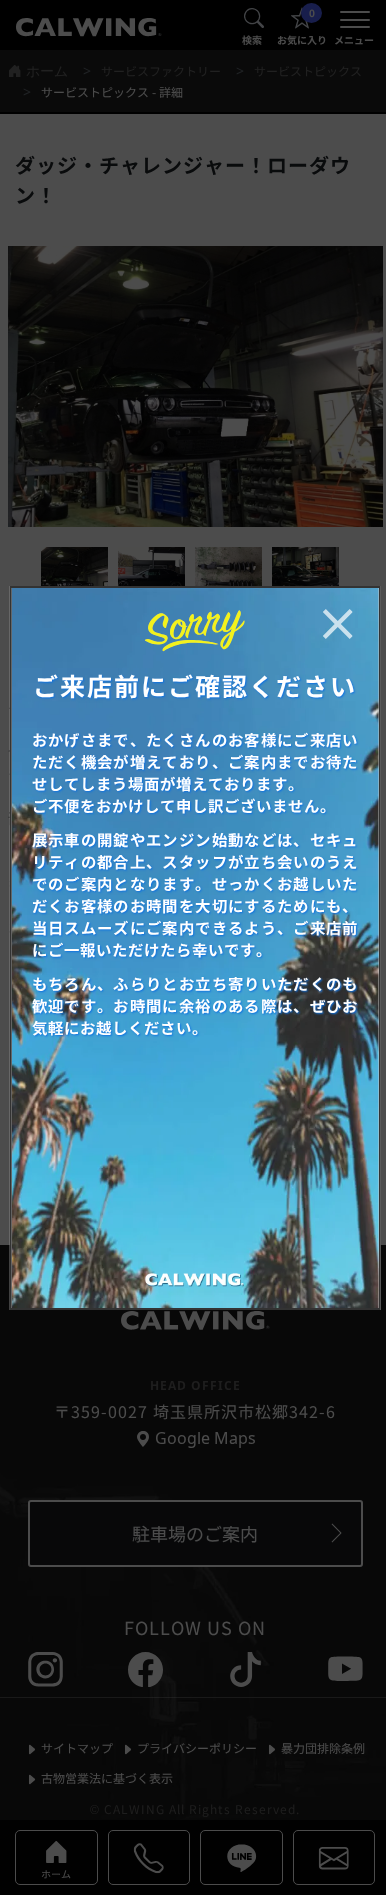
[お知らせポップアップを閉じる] (337, 624)
